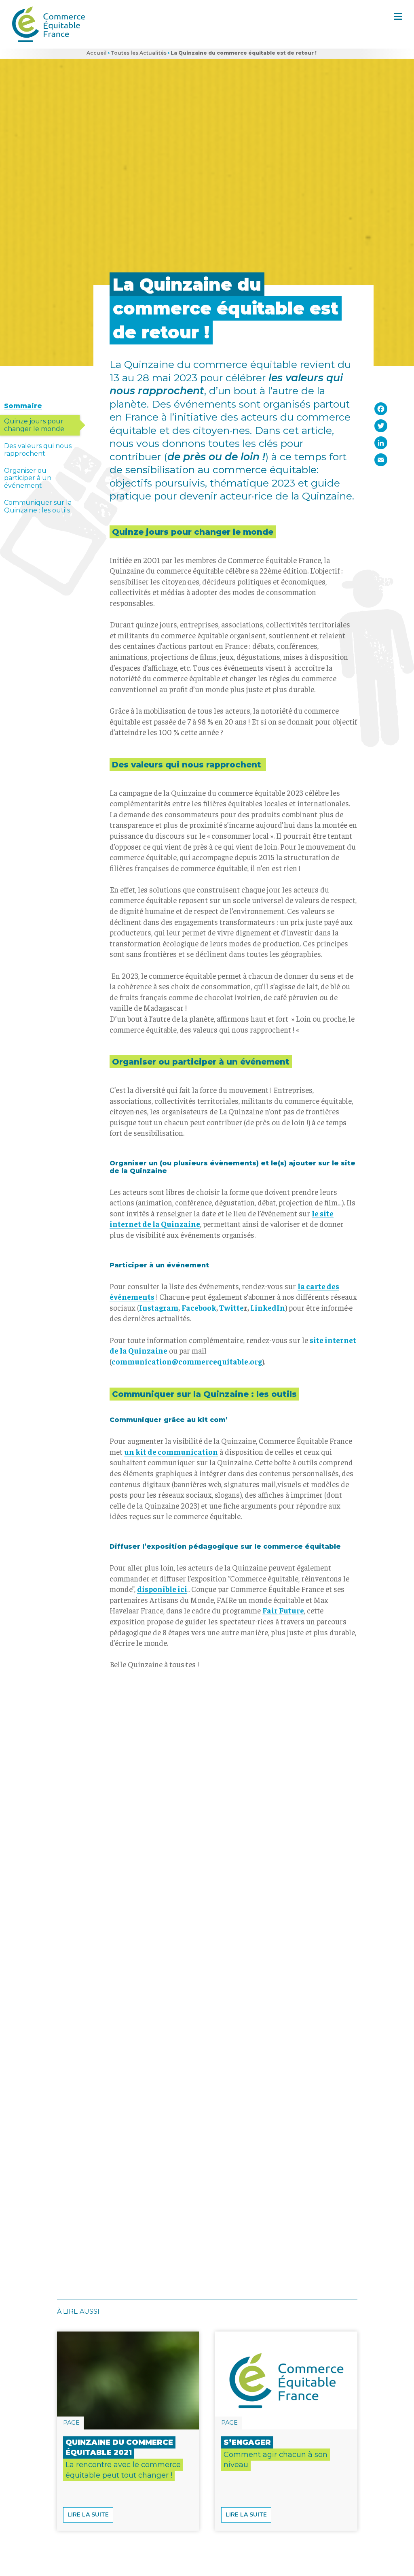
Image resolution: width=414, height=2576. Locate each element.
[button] (398, 16)
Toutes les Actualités (139, 53)
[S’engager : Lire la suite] (286, 2380)
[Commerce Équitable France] (49, 24)
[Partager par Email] (380, 460)
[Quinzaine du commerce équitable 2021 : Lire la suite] (128, 2380)
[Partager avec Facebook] (380, 409)
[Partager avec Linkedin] (380, 443)
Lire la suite (88, 2514)
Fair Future (283, 1610)
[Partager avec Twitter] (380, 426)
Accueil (97, 53)
